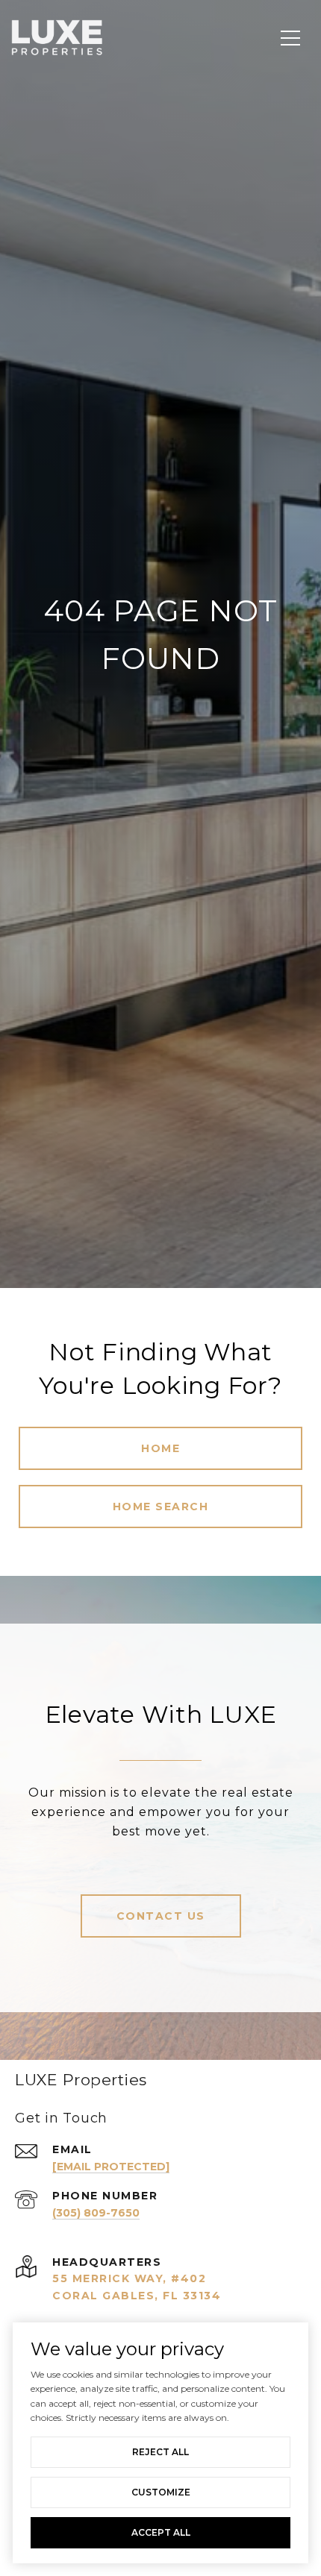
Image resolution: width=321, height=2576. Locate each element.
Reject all (160, 2452)
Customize (161, 2492)
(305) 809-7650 (96, 2213)
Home (160, 1448)
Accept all (161, 2532)
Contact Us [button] (161, 1916)
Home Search (161, 1507)
